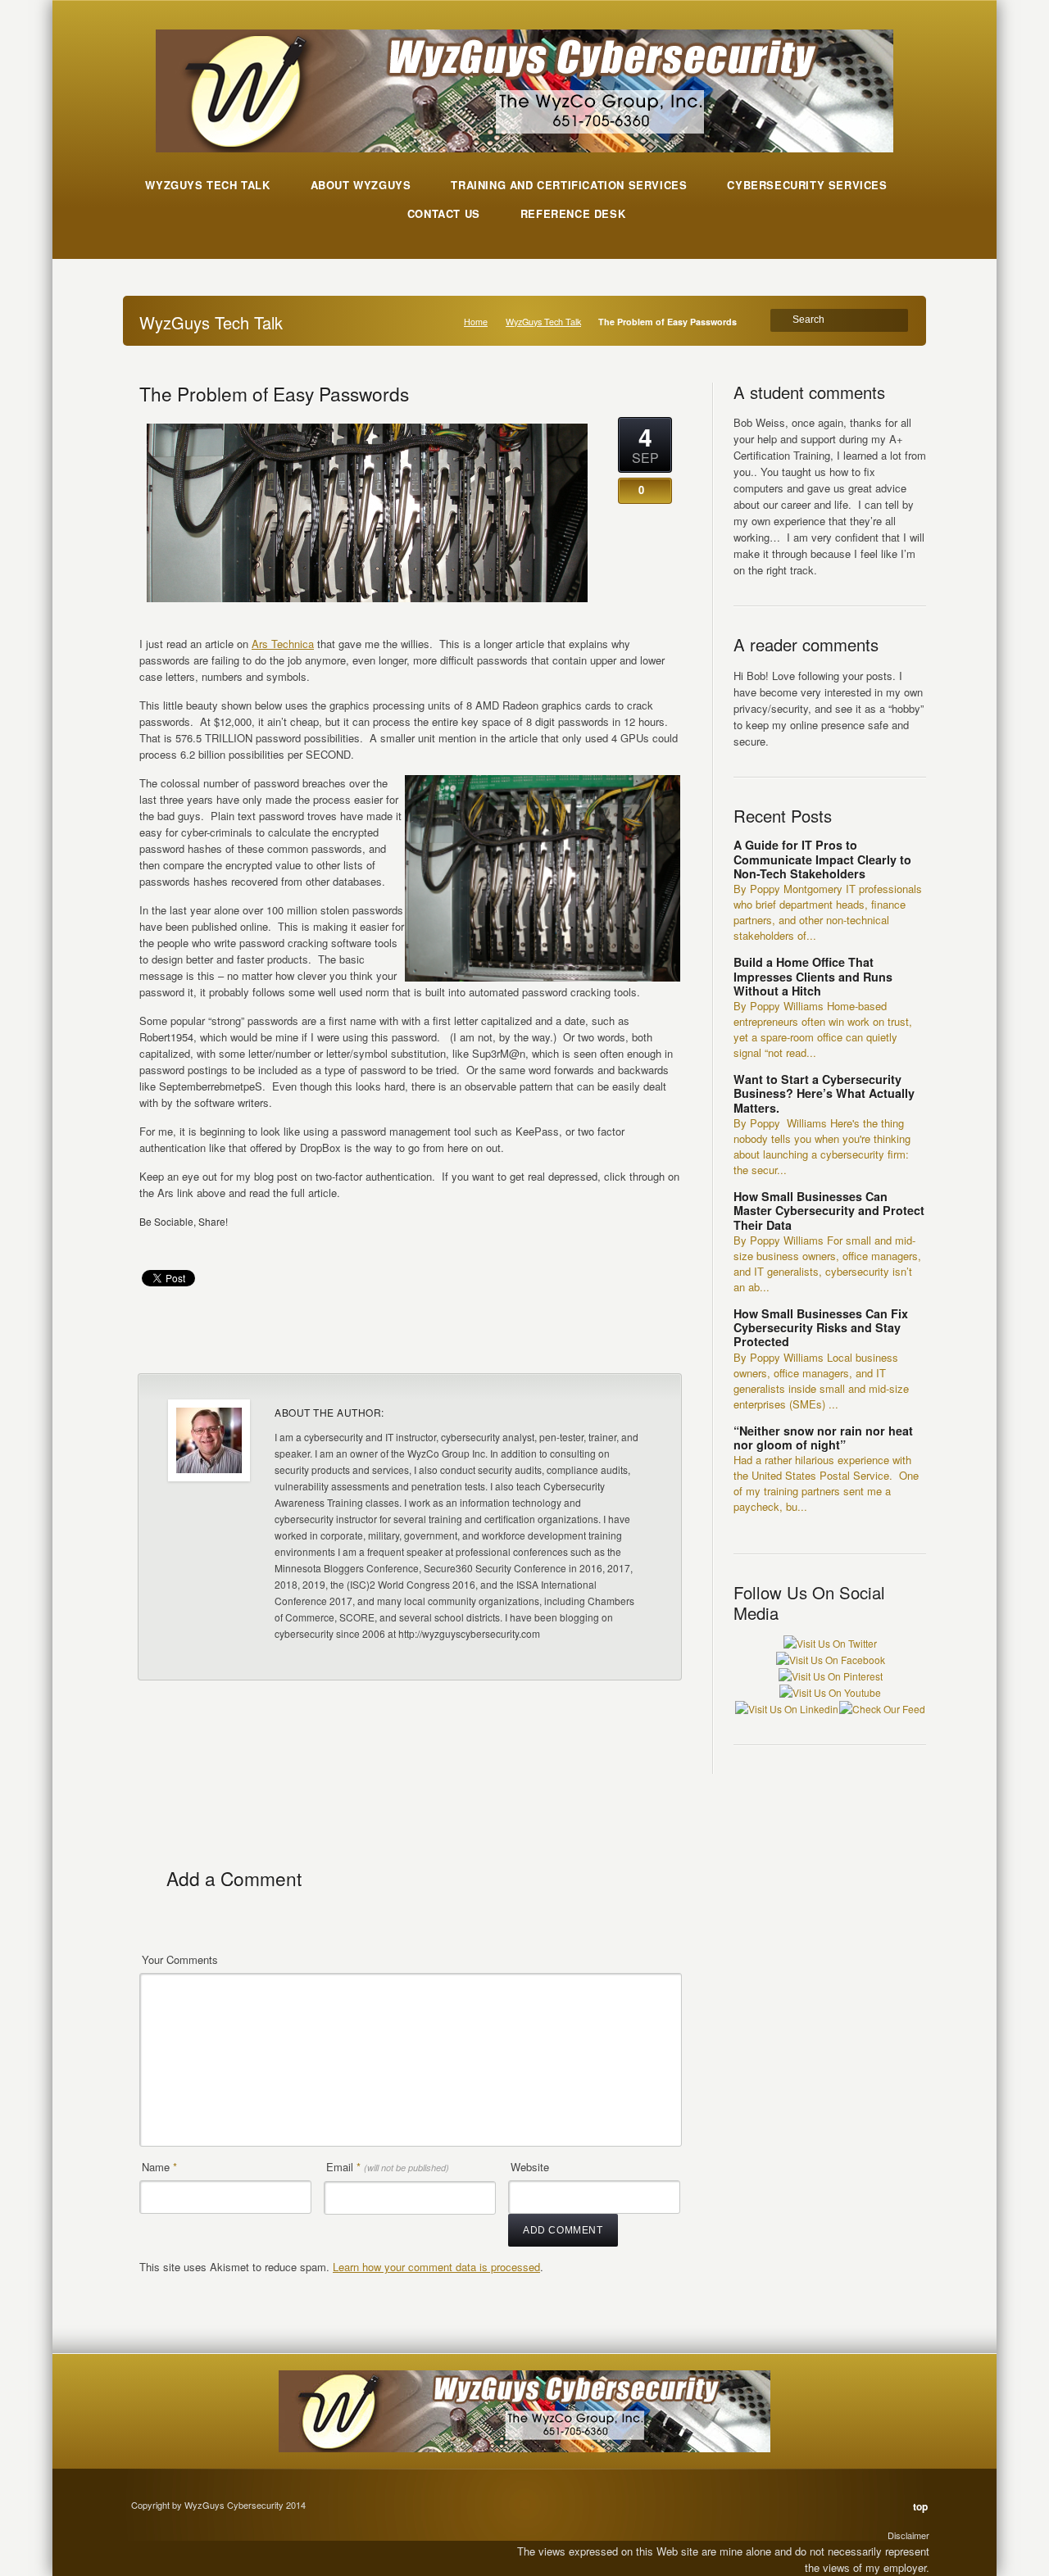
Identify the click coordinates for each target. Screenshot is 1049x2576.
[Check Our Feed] (882, 1709)
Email (388, 2167)
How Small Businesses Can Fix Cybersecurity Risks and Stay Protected (821, 1328)
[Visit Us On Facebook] (830, 1660)
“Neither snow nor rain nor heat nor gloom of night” (823, 1438)
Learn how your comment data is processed (436, 2267)
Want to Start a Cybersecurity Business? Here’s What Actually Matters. (824, 1093)
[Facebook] (186, 1245)
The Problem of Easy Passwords (274, 393)
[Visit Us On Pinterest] (830, 1676)
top (920, 2506)
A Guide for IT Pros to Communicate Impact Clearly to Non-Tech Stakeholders (822, 859)
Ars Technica (283, 644)
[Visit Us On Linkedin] (786, 1709)
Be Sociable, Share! (184, 1221)
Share (645, 1340)
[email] (155, 1245)
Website (530, 2167)
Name (159, 2167)
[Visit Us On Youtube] (830, 1692)
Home (476, 322)
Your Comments (180, 1959)
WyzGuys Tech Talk (543, 322)
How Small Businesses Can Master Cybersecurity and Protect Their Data (829, 1211)
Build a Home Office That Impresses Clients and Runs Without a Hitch (813, 976)
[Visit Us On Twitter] (830, 1643)
